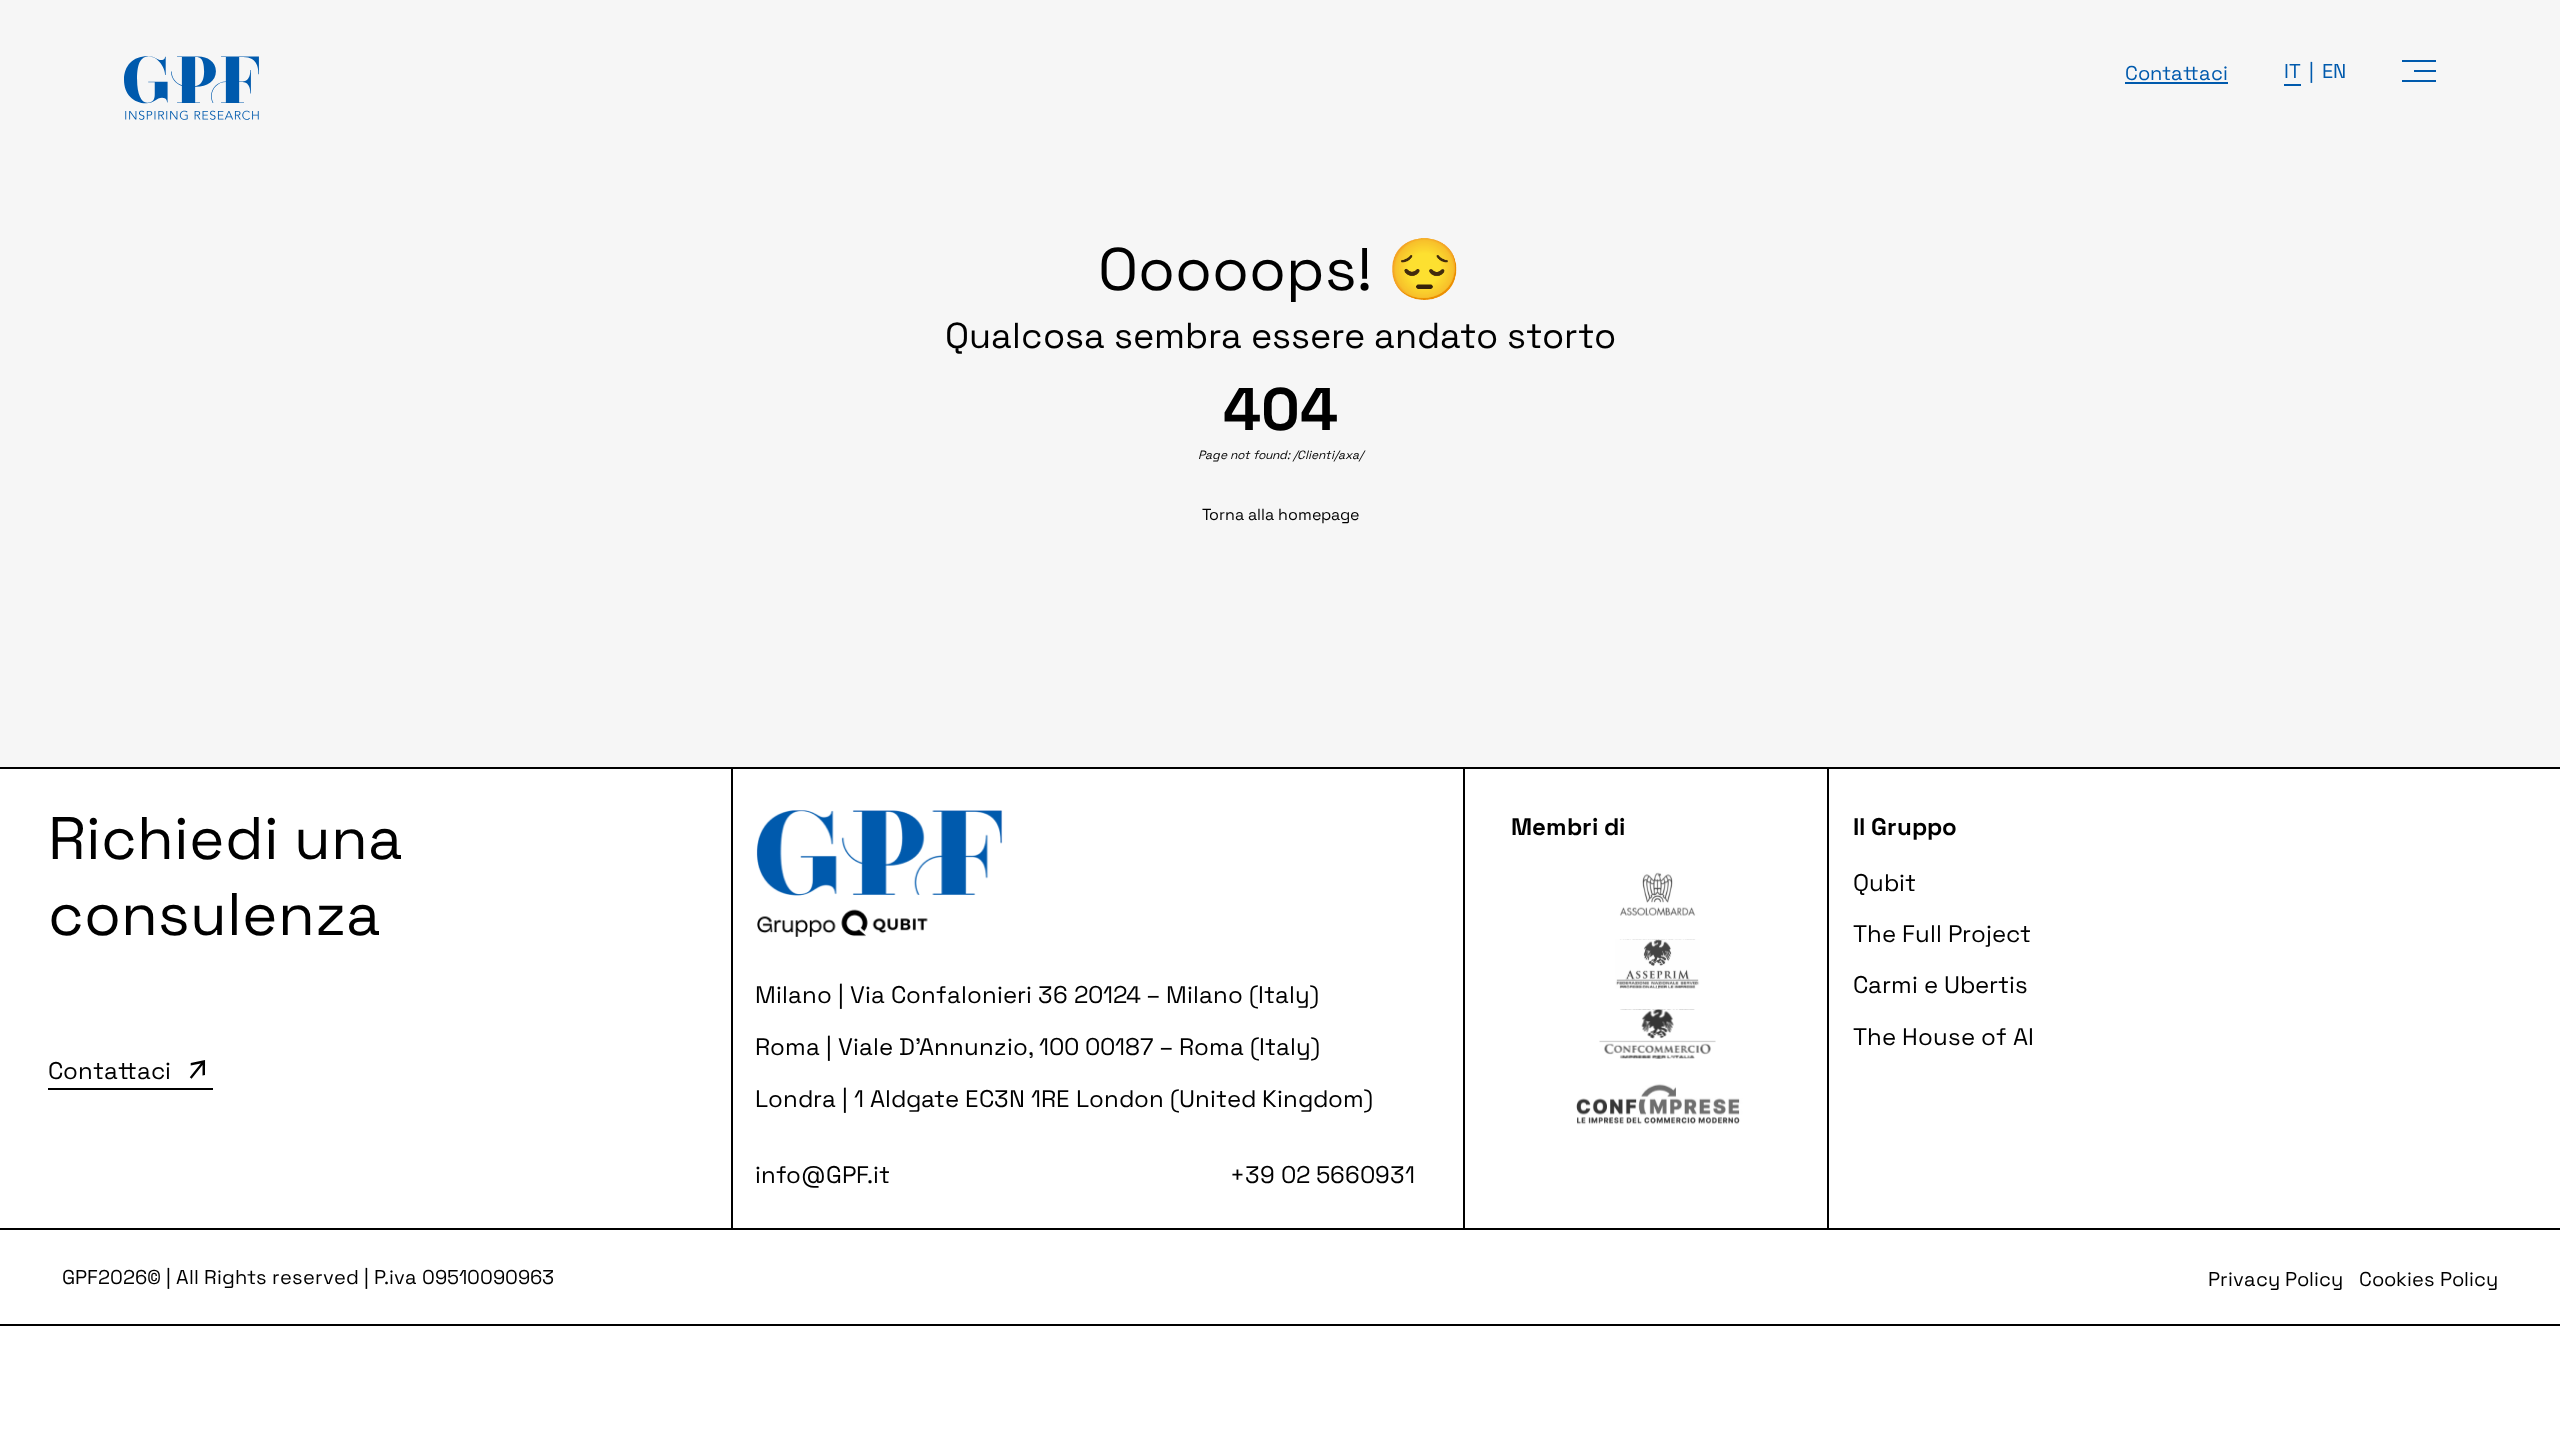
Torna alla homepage (1280, 514)
